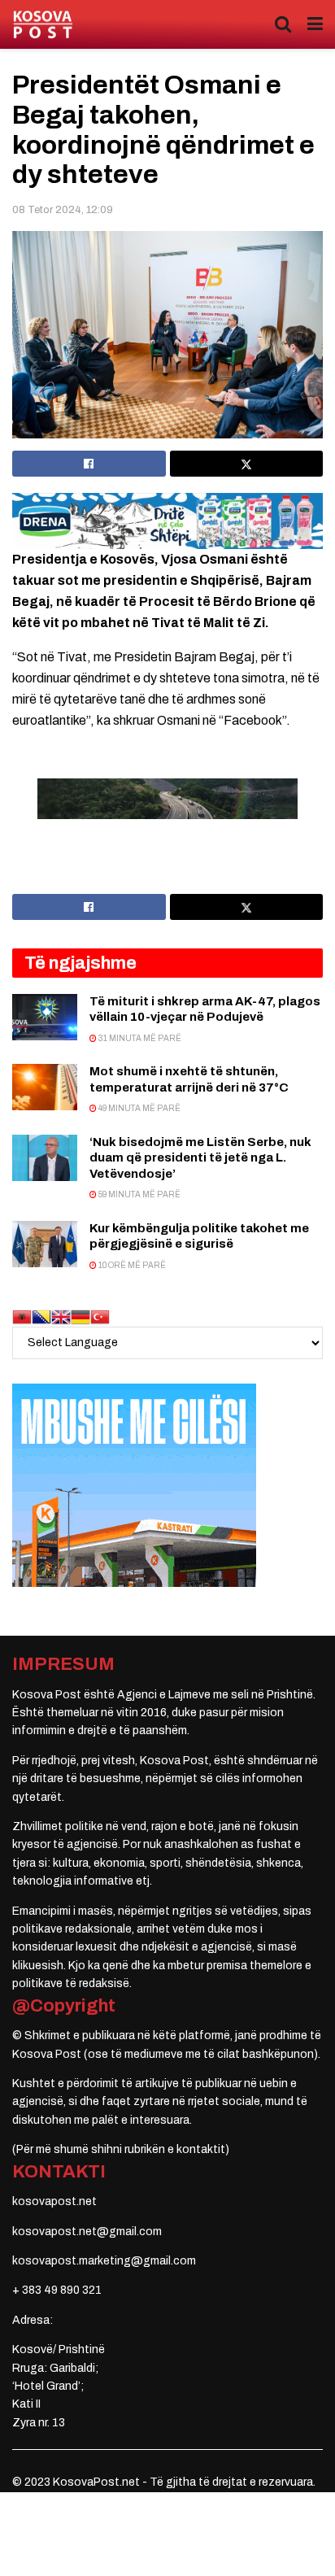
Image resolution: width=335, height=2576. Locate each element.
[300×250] (134, 1485)
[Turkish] (100, 1316)
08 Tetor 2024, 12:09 (63, 210)
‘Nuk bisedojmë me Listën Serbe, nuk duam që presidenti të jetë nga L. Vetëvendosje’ (200, 1158)
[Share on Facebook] (89, 464)
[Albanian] (22, 1316)
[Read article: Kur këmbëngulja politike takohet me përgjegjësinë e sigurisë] (45, 1244)
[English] (61, 1316)
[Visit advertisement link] (167, 521)
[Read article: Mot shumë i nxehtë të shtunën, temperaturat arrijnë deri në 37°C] (45, 1087)
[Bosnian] (41, 1316)
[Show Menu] (315, 24)
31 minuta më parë (139, 1038)
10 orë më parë (131, 1265)
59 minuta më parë (139, 1194)
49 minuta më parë (139, 1108)
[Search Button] (283, 24)
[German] (80, 1316)
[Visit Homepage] (43, 25)
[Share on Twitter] (247, 464)
